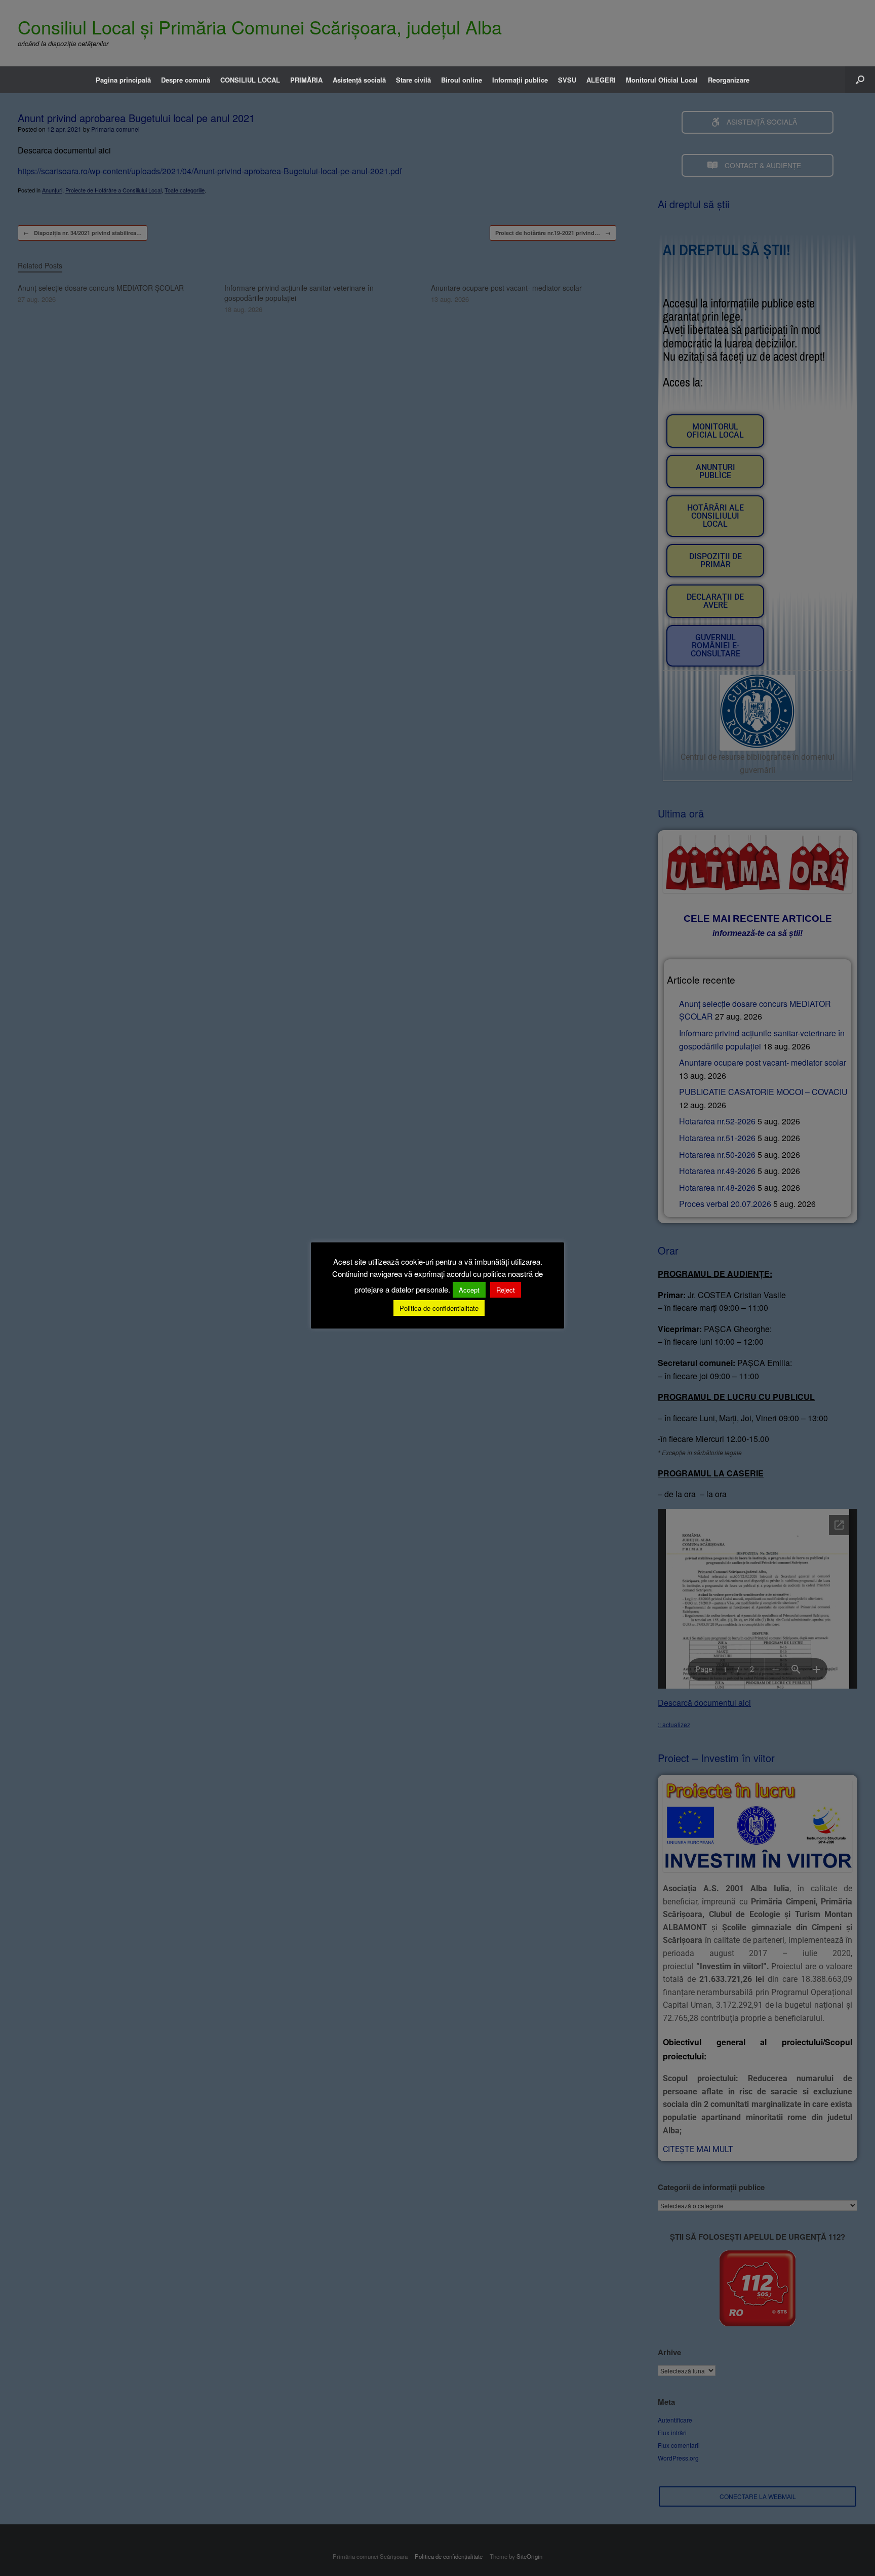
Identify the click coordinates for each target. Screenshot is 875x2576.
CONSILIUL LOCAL (250, 80)
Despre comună (186, 80)
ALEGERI (601, 80)
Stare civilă (413, 80)
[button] (860, 80)
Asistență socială (359, 80)
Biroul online (462, 80)
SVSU (567, 80)
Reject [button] (506, 1290)
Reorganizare (729, 80)
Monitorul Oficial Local (662, 80)
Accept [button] (469, 1290)
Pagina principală (123, 80)
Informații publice (520, 80)
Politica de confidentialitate (439, 1308)
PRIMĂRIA (306, 80)
